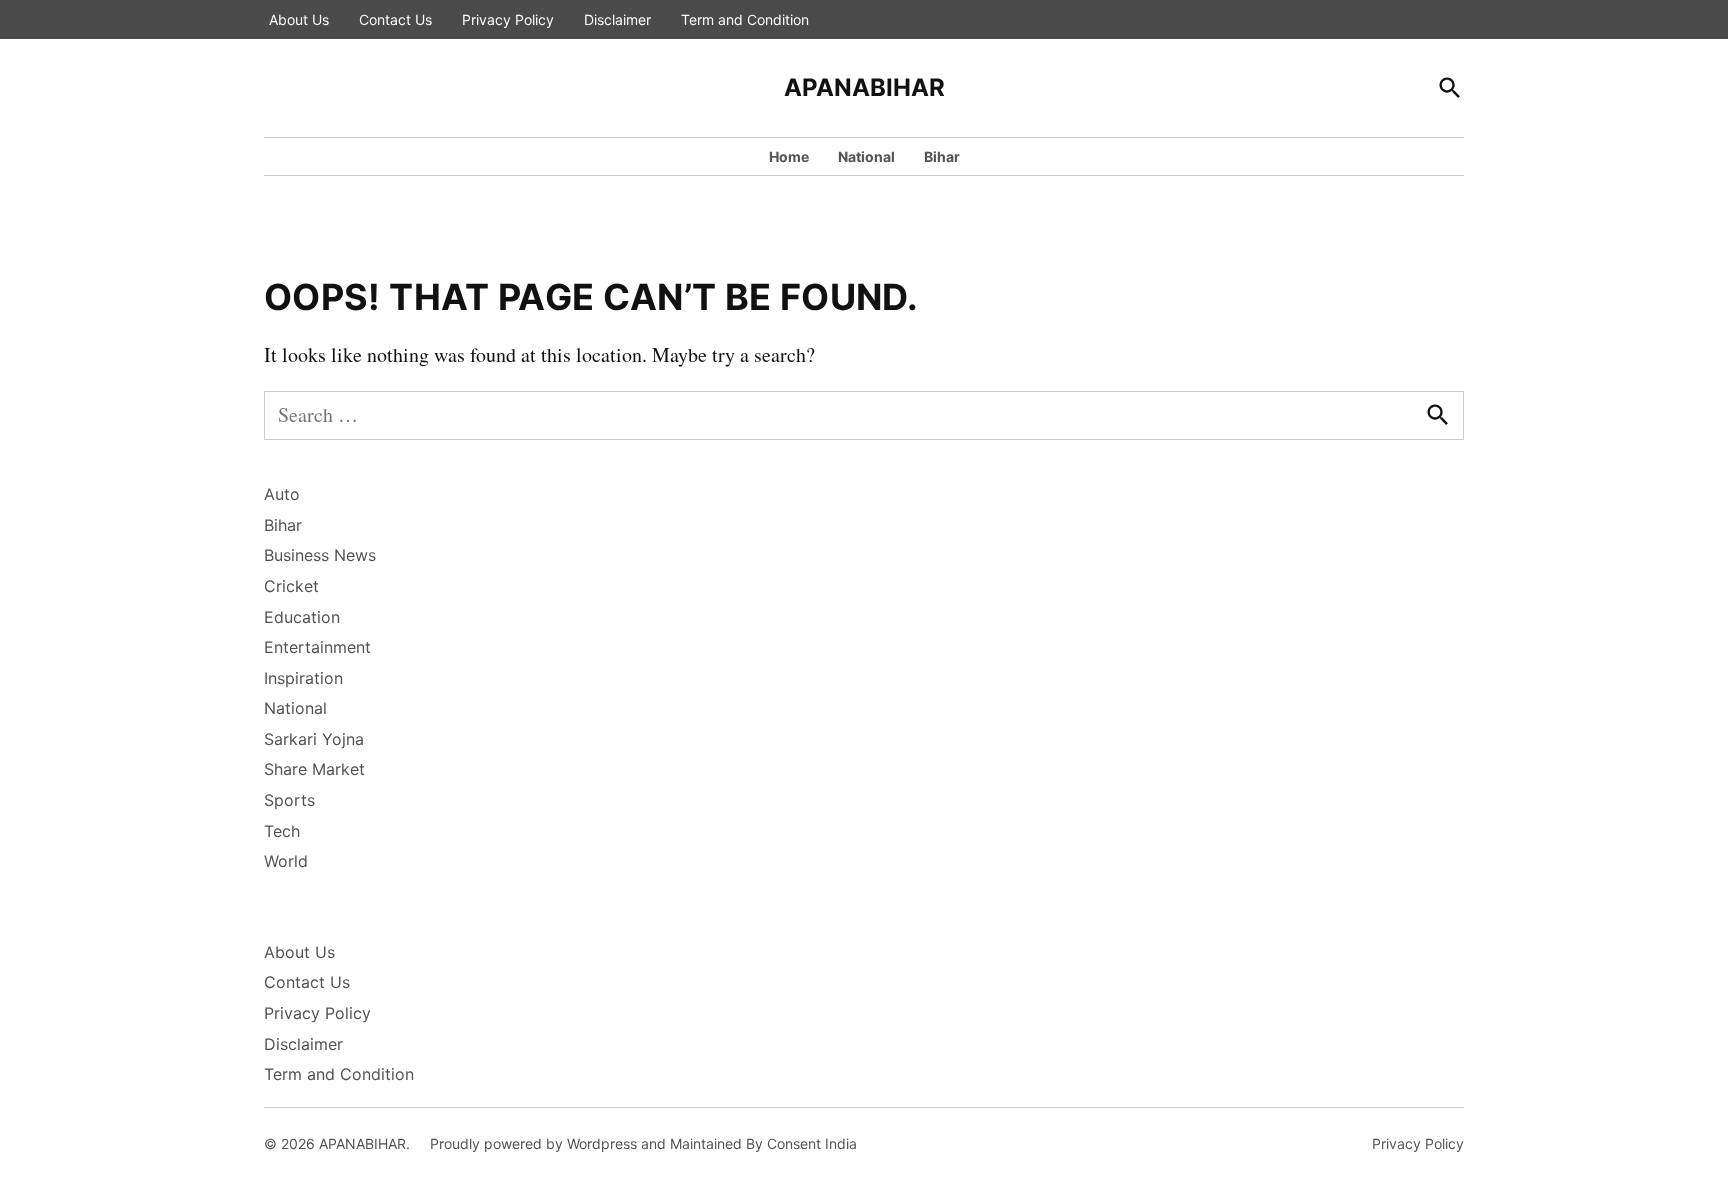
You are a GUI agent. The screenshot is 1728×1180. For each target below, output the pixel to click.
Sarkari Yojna (314, 739)
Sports (289, 800)
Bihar (942, 156)
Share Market (314, 769)
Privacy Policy (508, 19)
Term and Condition (745, 19)
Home (789, 156)
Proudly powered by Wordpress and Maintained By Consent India (643, 1143)
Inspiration (303, 678)
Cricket (291, 586)
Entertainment (317, 647)
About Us (299, 19)
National (866, 156)
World (286, 861)
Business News (320, 555)
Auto (282, 494)
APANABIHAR (864, 87)
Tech (282, 831)
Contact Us (395, 19)
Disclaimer (617, 19)
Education (302, 617)
